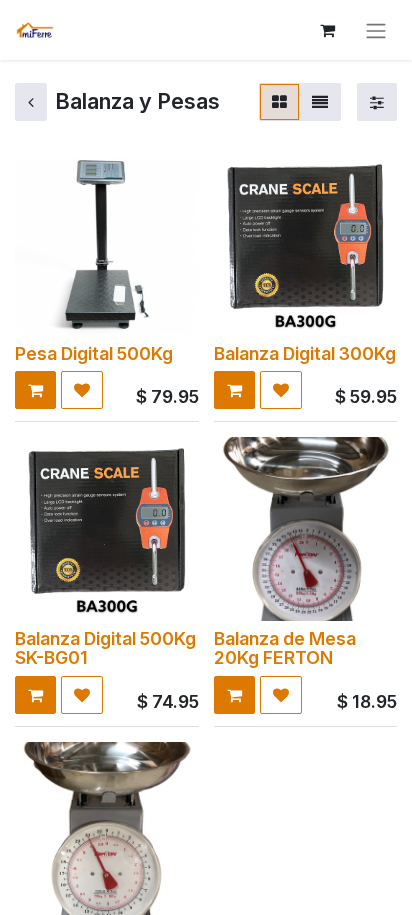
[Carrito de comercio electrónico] (327, 30)
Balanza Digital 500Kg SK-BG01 (105, 648)
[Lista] (320, 102)
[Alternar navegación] (376, 30)
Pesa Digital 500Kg (94, 353)
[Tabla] (279, 102)
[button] (35, 390)
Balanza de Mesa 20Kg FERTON (285, 648)
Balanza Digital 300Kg (305, 353)
